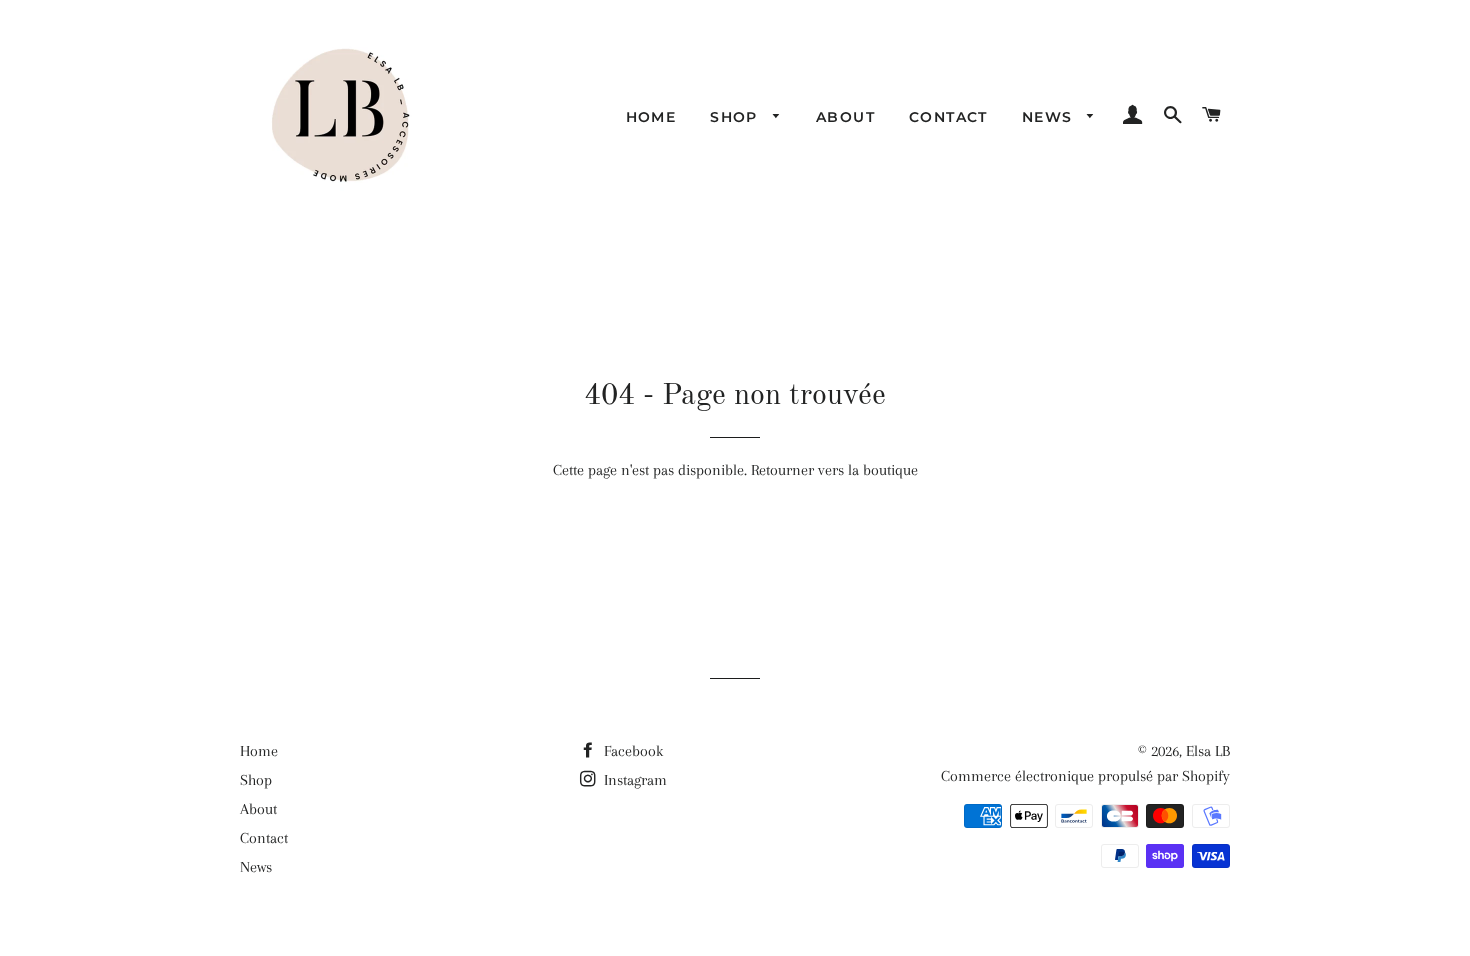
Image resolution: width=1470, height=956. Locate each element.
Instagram (633, 780)
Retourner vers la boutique (834, 470)
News (1050, 117)
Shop (736, 117)
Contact (948, 117)
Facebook (631, 751)
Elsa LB (1208, 751)
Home (651, 117)
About (845, 117)
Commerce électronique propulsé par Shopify (1085, 776)
